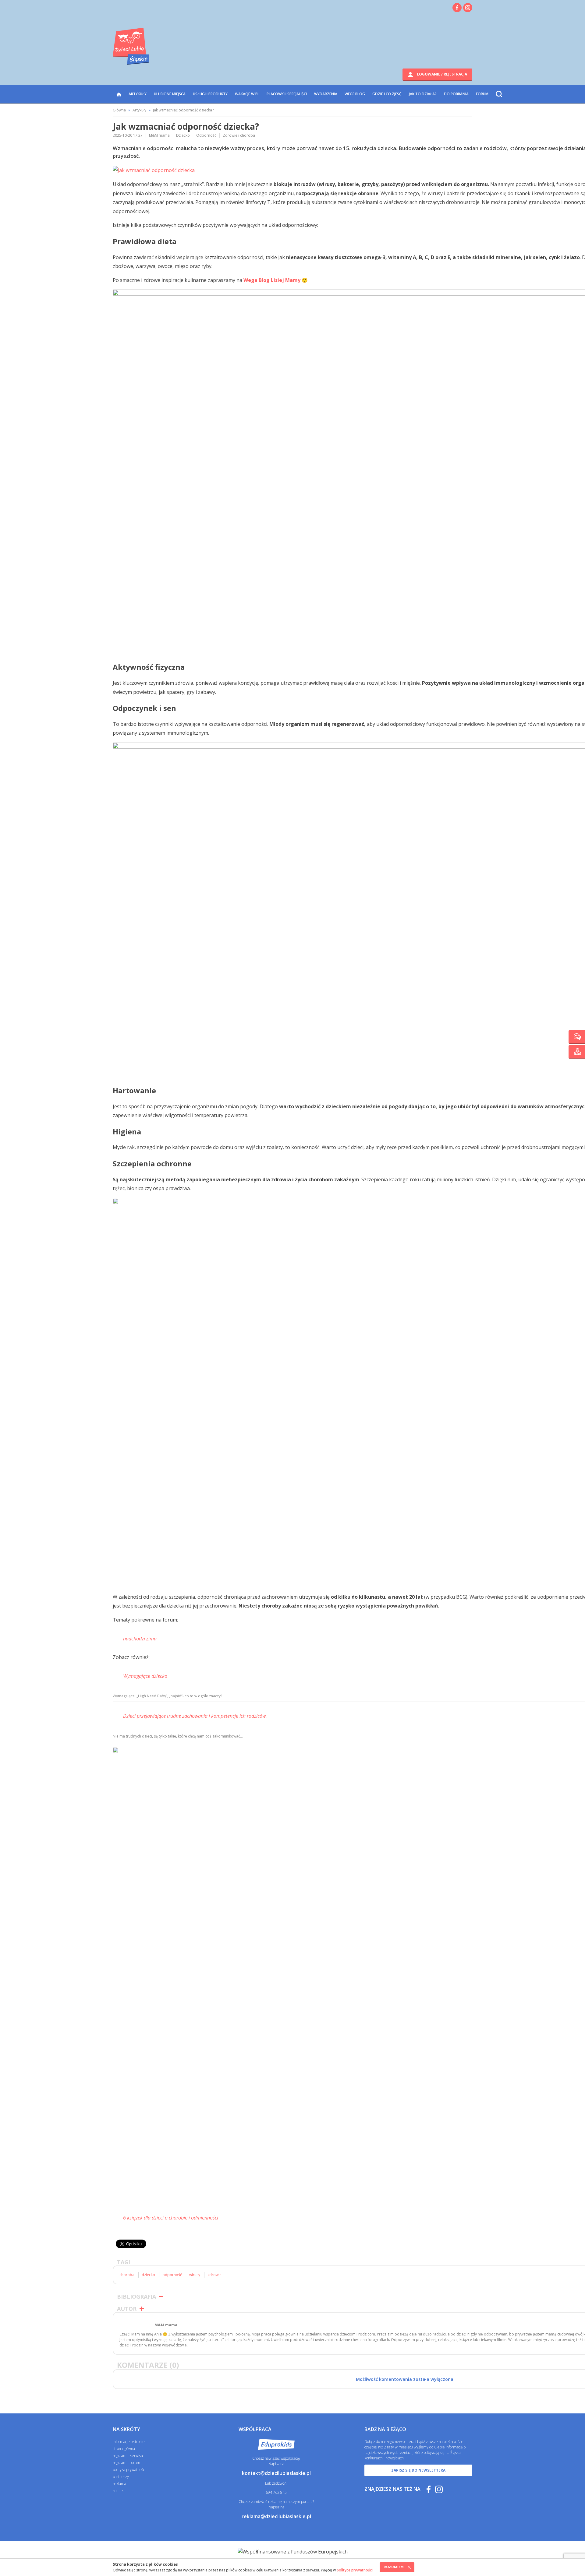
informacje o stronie (129, 2442)
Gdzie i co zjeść (387, 94)
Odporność (206, 135)
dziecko (148, 2275)
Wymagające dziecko (145, 1676)
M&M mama (159, 135)
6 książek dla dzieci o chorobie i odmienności (171, 2218)
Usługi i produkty (210, 94)
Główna (119, 110)
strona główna (124, 2449)
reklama (119, 2484)
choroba (127, 2275)
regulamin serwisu (128, 2456)
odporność (172, 2275)
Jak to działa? (423, 94)
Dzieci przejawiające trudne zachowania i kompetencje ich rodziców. (195, 1716)
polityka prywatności (129, 2470)
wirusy (195, 2275)
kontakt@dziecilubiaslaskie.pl (276, 2473)
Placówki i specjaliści (287, 94)
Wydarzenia (326, 94)
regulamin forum (126, 2463)
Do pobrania (456, 94)
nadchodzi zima (140, 1639)
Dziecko (183, 135)
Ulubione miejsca (170, 94)
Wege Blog (355, 94)
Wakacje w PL (247, 94)
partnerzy (121, 2477)
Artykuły (138, 94)
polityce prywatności (355, 2570)
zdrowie (214, 2275)
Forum (482, 94)
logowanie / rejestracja (441, 74)
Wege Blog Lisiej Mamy (272, 280)
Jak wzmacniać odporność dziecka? (183, 110)
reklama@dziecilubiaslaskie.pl (276, 2516)
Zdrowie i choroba (239, 135)
